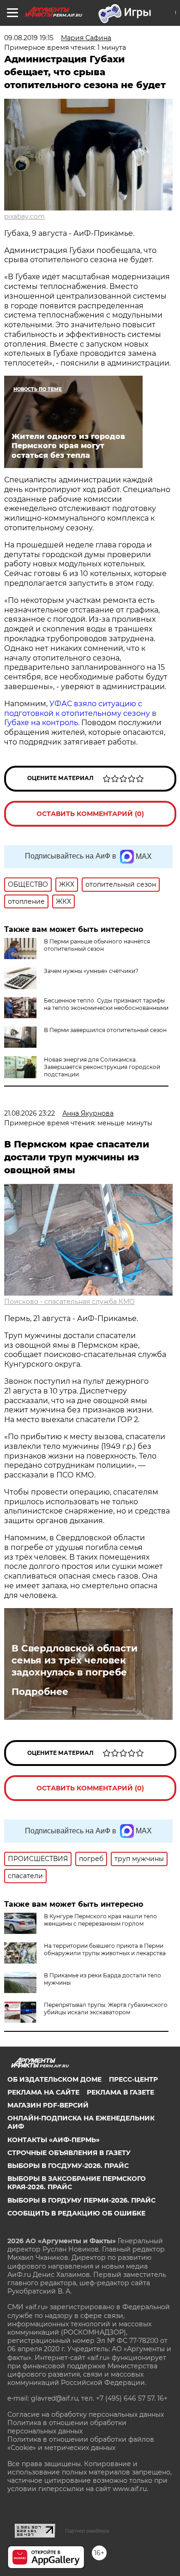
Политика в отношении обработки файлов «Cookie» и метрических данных (81, 2444)
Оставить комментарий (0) (90, 814)
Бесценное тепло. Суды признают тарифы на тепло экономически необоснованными (106, 1004)
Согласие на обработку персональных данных (86, 2414)
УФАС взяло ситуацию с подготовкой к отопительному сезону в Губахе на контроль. (80, 713)
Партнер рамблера (87, 2531)
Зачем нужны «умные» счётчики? (91, 971)
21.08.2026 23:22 (30, 1113)
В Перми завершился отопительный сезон (105, 1030)
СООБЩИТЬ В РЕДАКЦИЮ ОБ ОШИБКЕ (76, 2213)
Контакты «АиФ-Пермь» (54, 2140)
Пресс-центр (133, 2079)
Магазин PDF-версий (48, 2105)
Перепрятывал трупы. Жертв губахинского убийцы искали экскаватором (106, 2009)
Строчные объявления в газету (69, 2153)
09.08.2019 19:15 (29, 38)
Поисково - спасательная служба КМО (69, 1302)
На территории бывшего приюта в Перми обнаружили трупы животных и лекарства (105, 1949)
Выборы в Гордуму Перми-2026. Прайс (81, 2200)
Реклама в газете (120, 2092)
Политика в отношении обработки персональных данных (67, 2427)
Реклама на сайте (43, 2092)
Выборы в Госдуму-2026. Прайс (68, 2166)
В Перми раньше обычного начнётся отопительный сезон (97, 945)
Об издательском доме (54, 2079)
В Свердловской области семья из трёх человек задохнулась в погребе (75, 1660)
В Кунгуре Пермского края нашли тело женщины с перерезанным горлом (100, 1920)
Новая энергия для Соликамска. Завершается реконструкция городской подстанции (102, 1067)
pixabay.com (24, 216)
